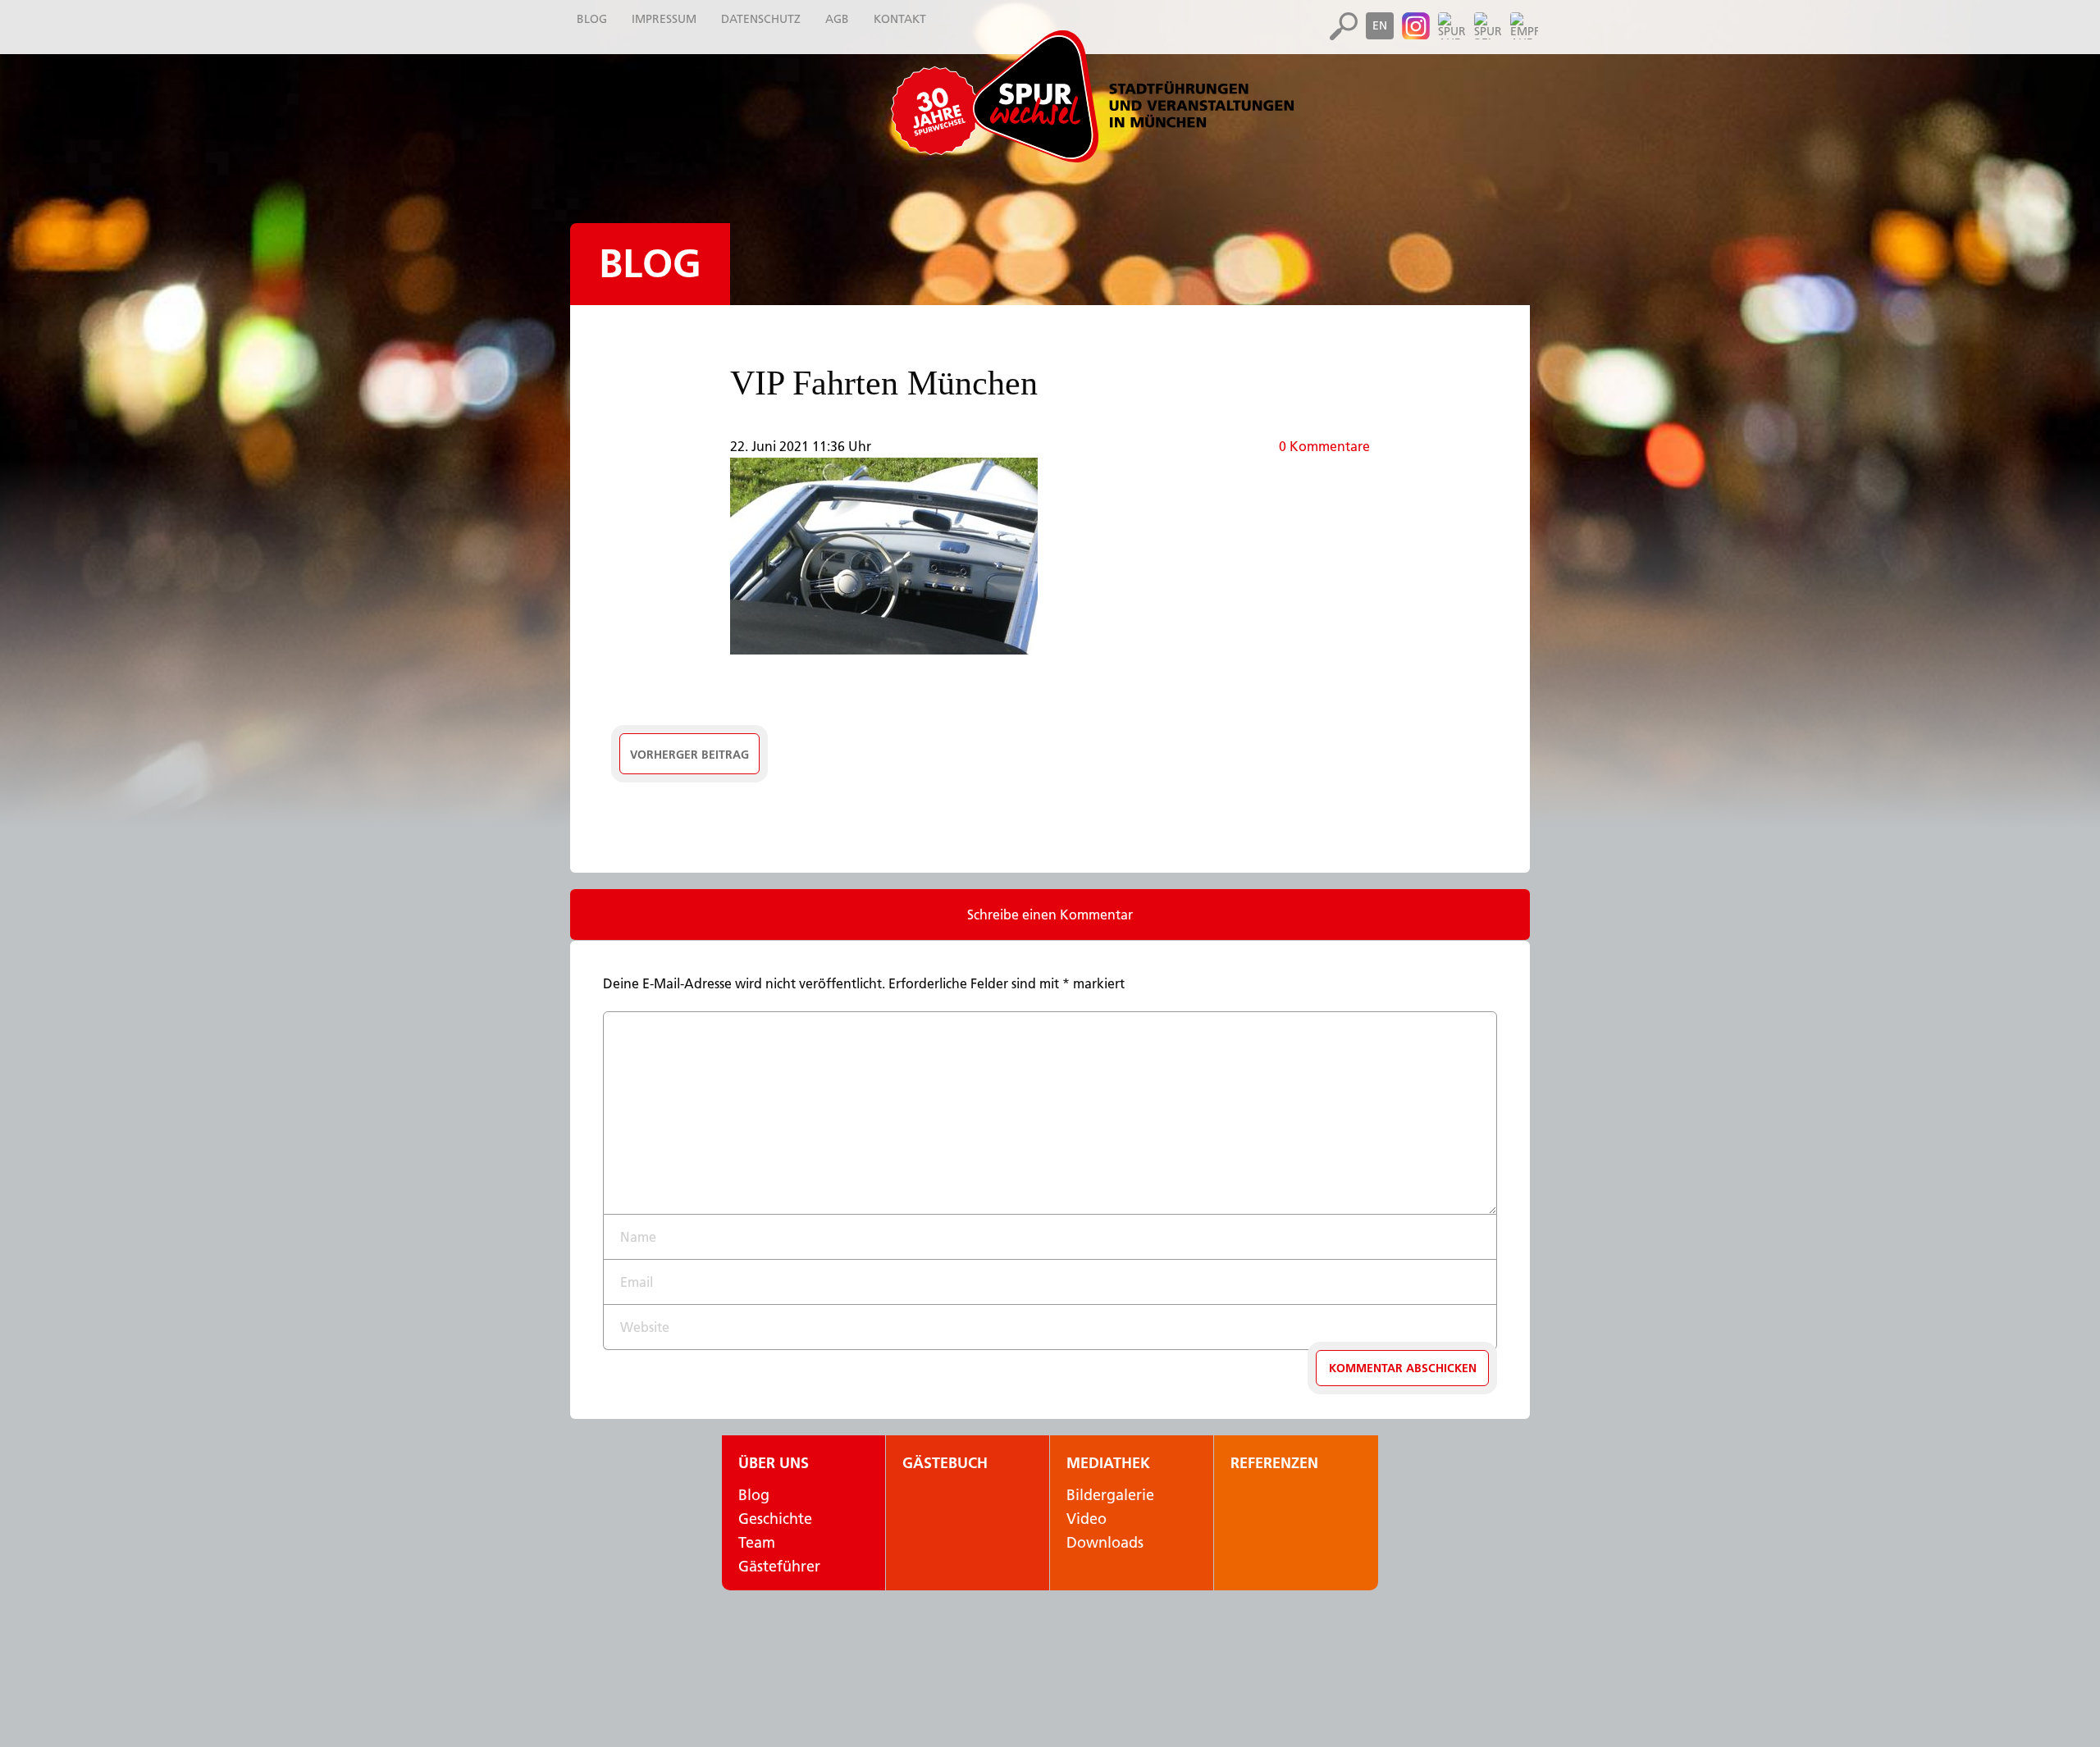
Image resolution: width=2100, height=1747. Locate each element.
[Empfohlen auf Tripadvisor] (1524, 26)
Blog (650, 264)
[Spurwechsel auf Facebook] (1452, 26)
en (1380, 25)
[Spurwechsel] (1132, 96)
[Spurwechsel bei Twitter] (1488, 26)
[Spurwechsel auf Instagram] (1416, 26)
